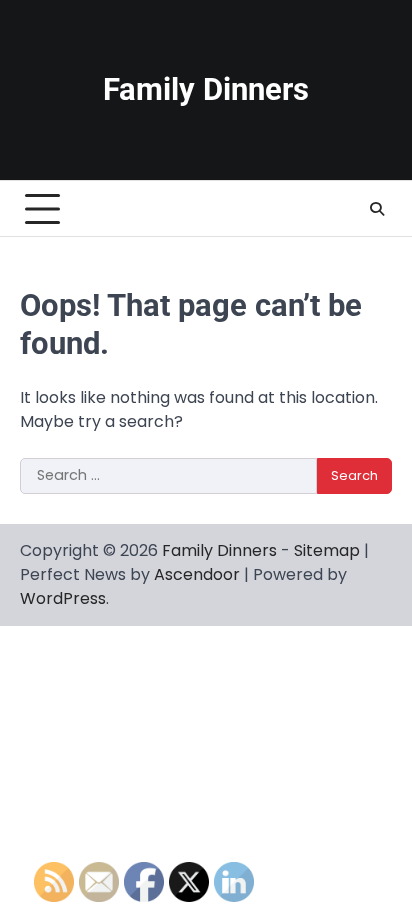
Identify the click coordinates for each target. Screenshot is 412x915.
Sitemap (327, 550)
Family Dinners (206, 89)
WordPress (63, 598)
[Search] (377, 209)
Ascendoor (197, 574)
